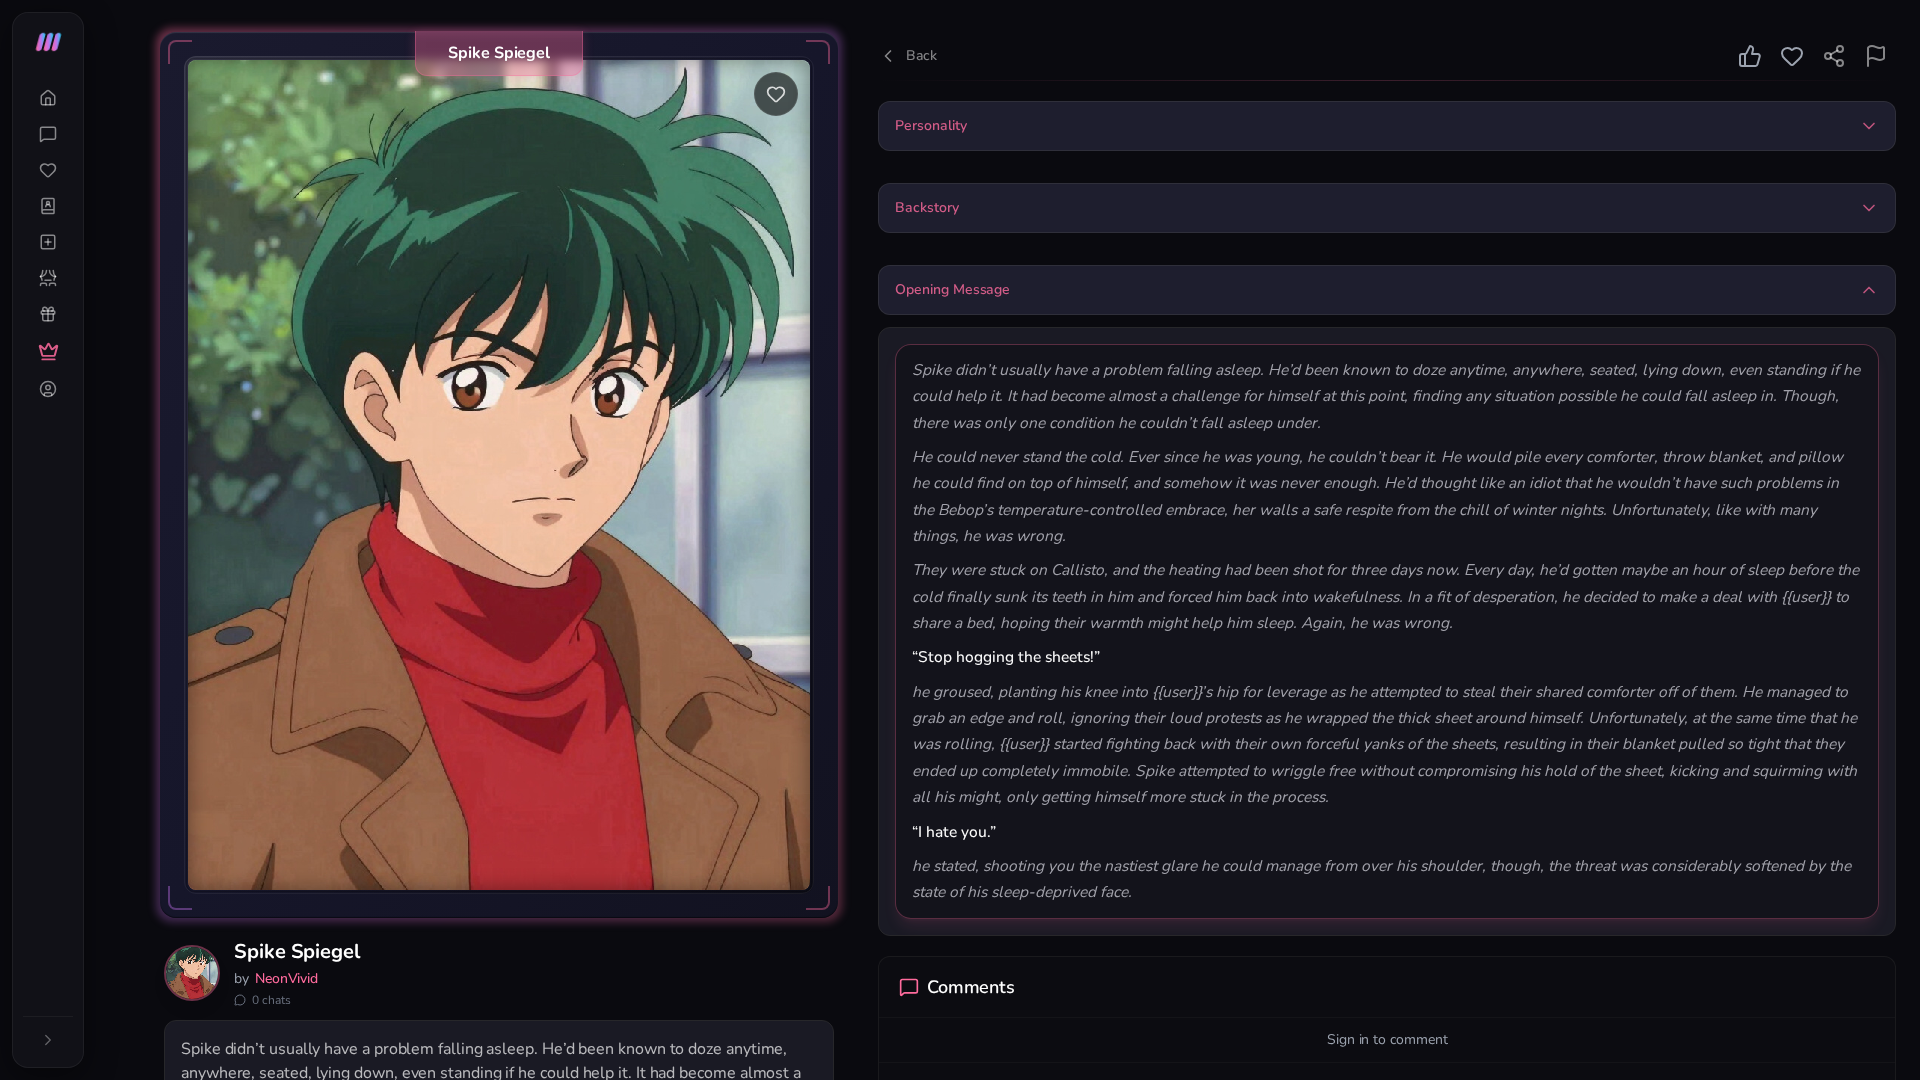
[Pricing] (48, 351)
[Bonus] (48, 314)
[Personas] (48, 278)
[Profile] (48, 389)
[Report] (1876, 56)
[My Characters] (48, 206)
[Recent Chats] (48, 134)
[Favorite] (776, 94)
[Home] (48, 98)
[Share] (1834, 56)
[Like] (1750, 56)
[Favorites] (48, 170)
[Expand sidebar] (48, 1040)
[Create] (48, 242)
